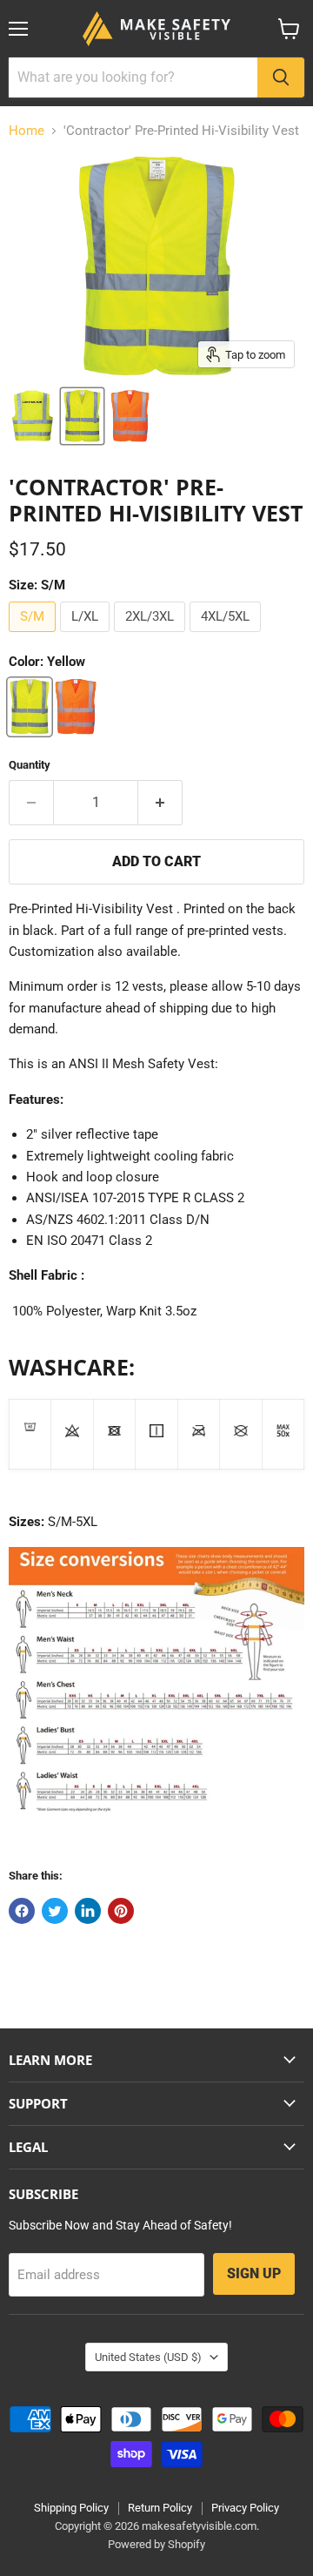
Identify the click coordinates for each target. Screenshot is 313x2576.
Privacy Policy (245, 2508)
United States (148, 2357)
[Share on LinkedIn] (88, 1911)
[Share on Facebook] (22, 1911)
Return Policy (160, 2508)
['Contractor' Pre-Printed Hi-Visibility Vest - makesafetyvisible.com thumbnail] (33, 416)
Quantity (30, 765)
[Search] (281, 77)
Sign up (254, 2273)
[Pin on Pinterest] (121, 1911)
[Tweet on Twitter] (55, 1911)
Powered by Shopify (156, 2544)
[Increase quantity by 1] (160, 803)
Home (27, 131)
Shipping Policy (71, 2508)
